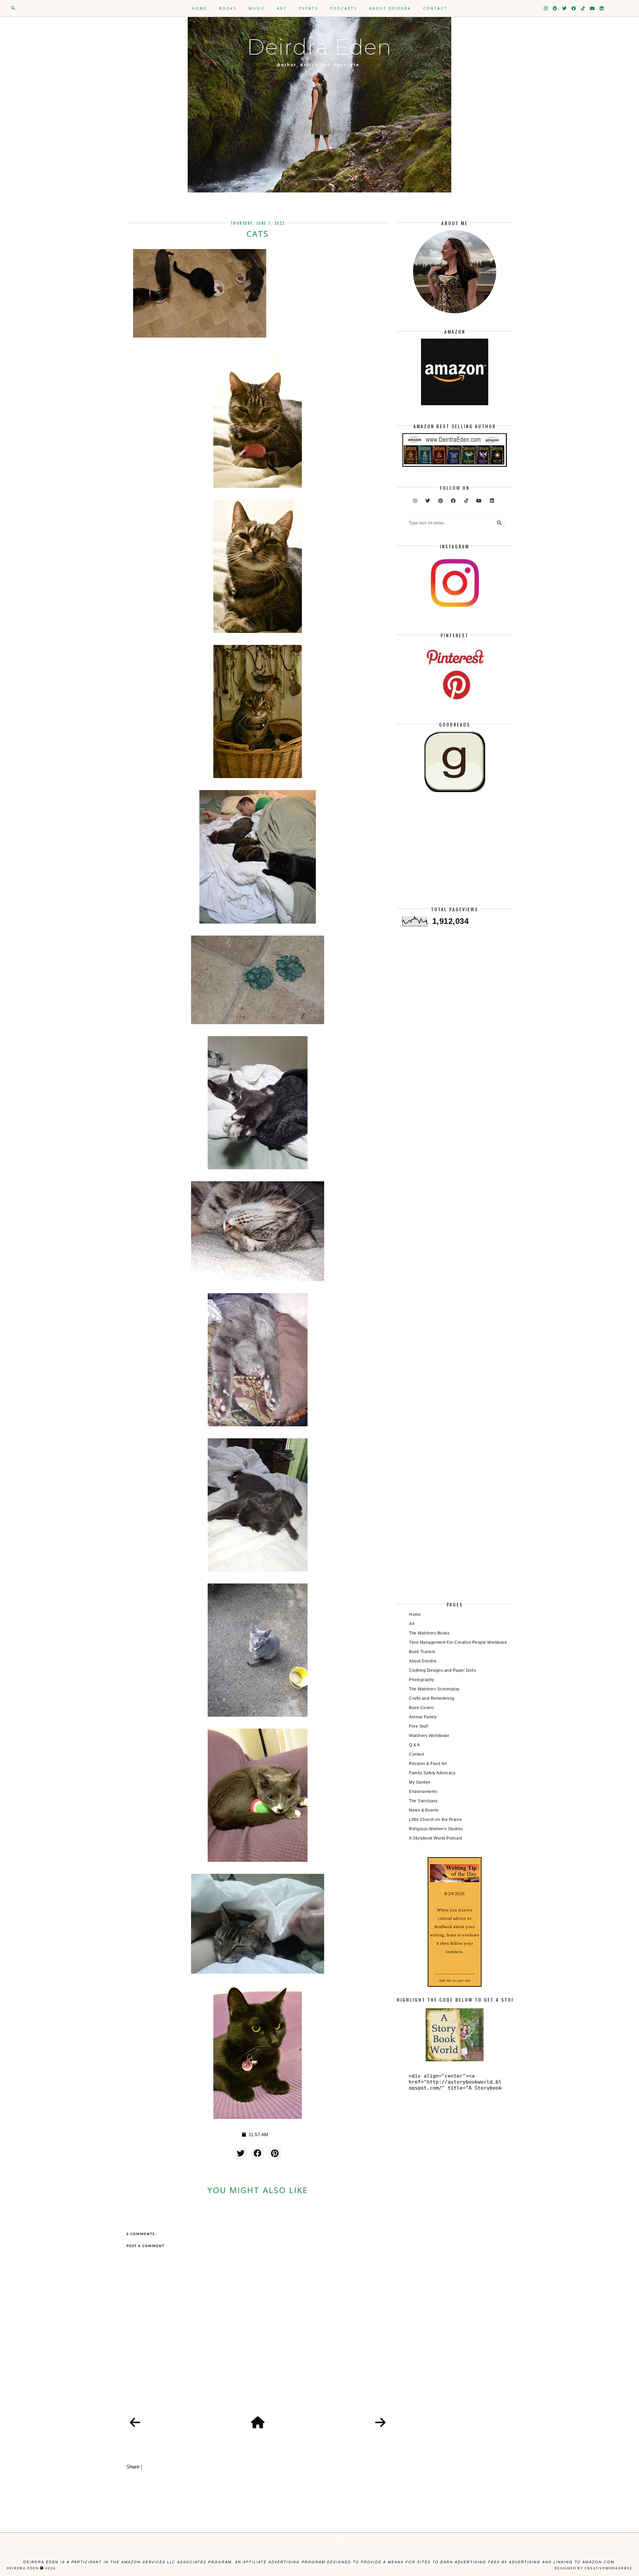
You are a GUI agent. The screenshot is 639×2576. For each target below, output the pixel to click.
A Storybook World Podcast (436, 1838)
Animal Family (423, 1717)
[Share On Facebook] (258, 2153)
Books (228, 8)
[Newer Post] (135, 2423)
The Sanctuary (423, 1801)
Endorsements (423, 1792)
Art (282, 8)
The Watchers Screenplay (434, 1689)
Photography (422, 1680)
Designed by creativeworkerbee (593, 2568)
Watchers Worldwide (429, 1736)
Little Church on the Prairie (435, 1820)
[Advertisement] (454, 855)
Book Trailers (422, 1652)
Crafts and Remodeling (432, 1698)
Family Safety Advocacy (432, 1773)
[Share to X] (241, 2153)
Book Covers (422, 1708)
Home (200, 8)
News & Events (424, 1810)
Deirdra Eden (319, 47)
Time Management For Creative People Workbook (458, 1642)
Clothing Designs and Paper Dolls (442, 1670)
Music (257, 8)
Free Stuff (419, 1726)
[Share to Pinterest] (275, 2153)
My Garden (420, 1782)
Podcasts (344, 8)
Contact (435, 8)
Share (133, 2467)
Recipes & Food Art (428, 1764)
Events (309, 8)
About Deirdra (390, 8)
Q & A (415, 1745)
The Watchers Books (429, 1633)
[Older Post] (380, 2423)
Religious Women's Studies (436, 1829)
